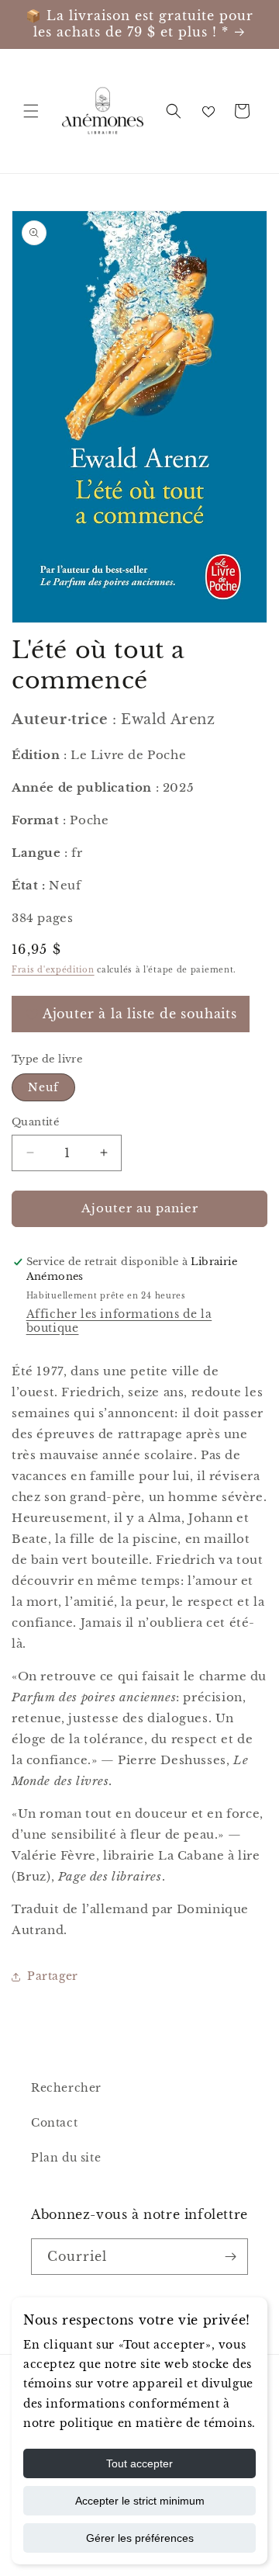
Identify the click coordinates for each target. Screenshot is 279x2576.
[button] (31, 111)
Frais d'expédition (53, 970)
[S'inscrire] (230, 2257)
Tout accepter (139, 2463)
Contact (54, 2123)
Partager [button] (53, 1976)
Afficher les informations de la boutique (119, 1321)
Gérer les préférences (140, 2538)
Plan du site (66, 2158)
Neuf (43, 1087)
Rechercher (66, 2088)
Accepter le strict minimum (140, 2501)
